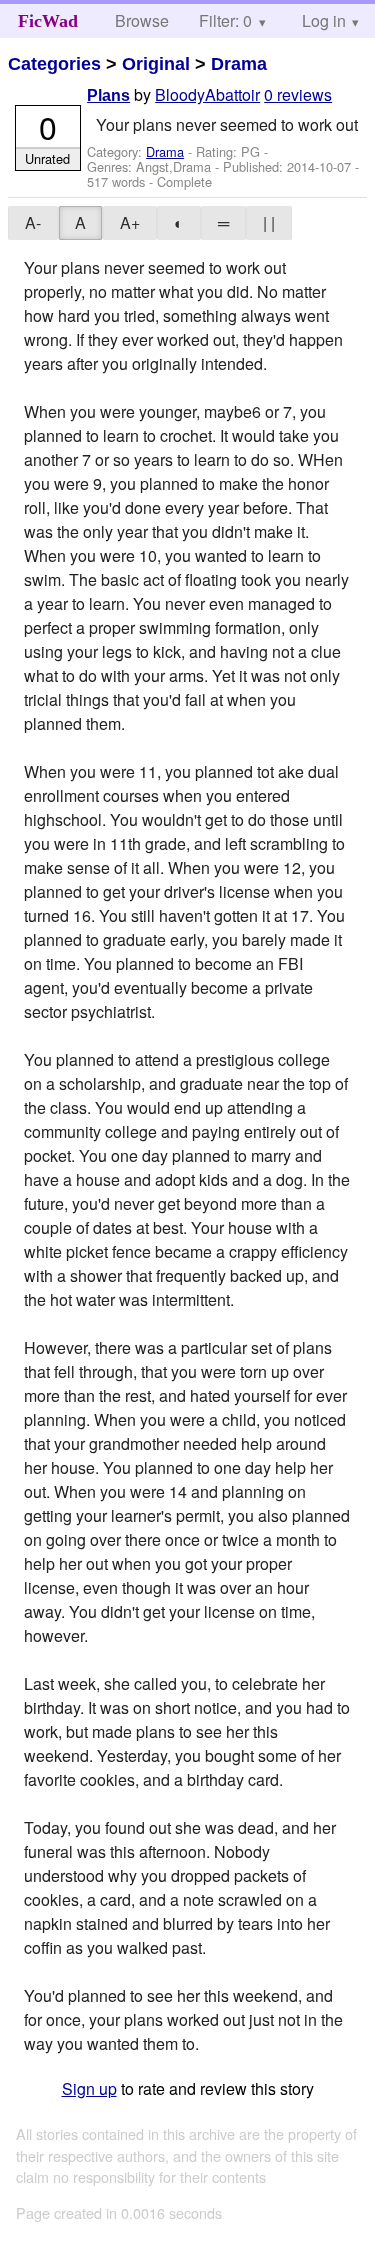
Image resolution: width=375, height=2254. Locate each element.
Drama (239, 64)
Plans (108, 95)
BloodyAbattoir (207, 94)
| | (269, 222)
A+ (130, 222)
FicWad (48, 21)
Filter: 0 (225, 20)
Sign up (89, 2088)
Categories (54, 64)
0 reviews (298, 94)
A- (33, 222)
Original (156, 64)
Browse (142, 20)
